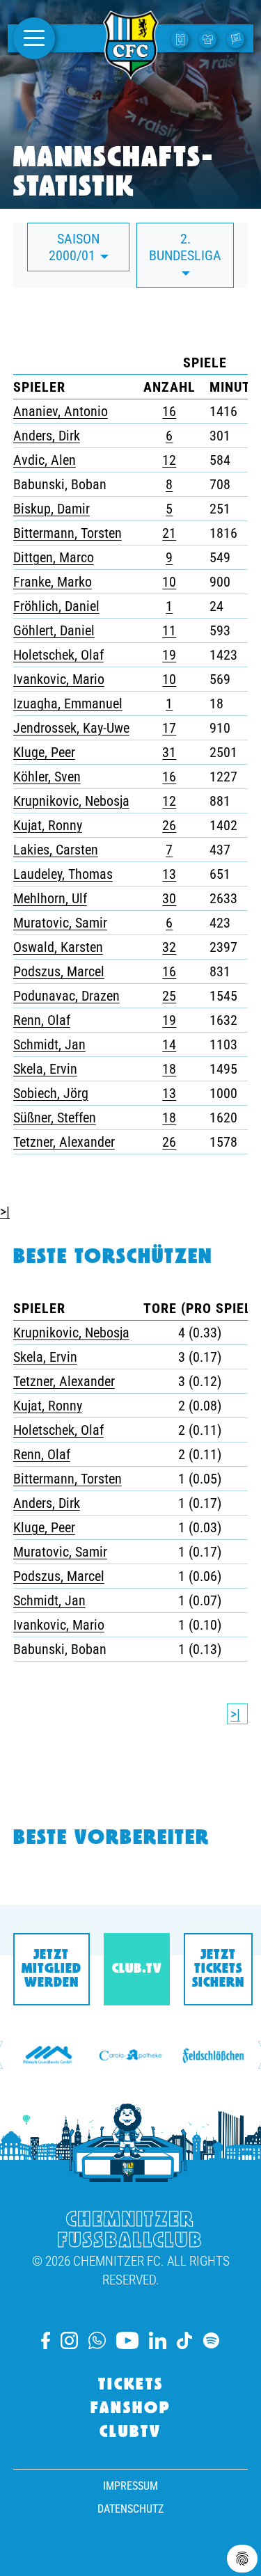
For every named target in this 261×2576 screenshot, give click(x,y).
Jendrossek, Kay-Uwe (71, 728)
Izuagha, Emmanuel (68, 703)
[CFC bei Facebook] (46, 2340)
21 (169, 533)
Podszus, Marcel (59, 971)
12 (169, 460)
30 (169, 898)
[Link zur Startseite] (131, 72)
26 (169, 825)
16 (169, 411)
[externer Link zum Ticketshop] (182, 38)
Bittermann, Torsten (68, 533)
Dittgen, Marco (54, 557)
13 (169, 874)
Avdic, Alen (45, 460)
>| (5, 1211)
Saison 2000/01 (74, 247)
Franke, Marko (53, 582)
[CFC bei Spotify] (211, 2340)
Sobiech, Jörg (51, 1093)
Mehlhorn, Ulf (50, 898)
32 (169, 947)
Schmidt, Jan (49, 1044)
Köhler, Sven (47, 777)
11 (169, 630)
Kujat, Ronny (48, 825)
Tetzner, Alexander (64, 1142)
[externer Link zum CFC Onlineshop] (209, 38)
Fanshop (131, 2409)
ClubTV (130, 2433)
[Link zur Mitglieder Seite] (237, 38)
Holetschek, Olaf (58, 655)
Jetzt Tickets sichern (218, 1969)
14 (169, 1044)
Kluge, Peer (44, 752)
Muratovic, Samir (60, 923)
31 (169, 752)
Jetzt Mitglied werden (52, 1969)
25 (169, 996)
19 (169, 655)
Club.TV (137, 1969)
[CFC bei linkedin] (158, 2340)
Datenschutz (130, 2509)
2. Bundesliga (185, 247)
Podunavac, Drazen (66, 996)
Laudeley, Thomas (63, 874)
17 (169, 728)
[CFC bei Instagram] (69, 2340)
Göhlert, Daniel (54, 630)
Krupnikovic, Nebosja (71, 801)
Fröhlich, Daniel (56, 606)
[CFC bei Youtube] (127, 2340)
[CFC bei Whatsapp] (97, 2340)
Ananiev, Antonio (61, 411)
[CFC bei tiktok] (184, 2340)
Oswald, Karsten (58, 947)
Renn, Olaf (42, 1020)
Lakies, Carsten (56, 850)
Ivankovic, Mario (59, 679)
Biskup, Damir (52, 509)
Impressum (130, 2486)
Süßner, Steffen (55, 1118)
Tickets (131, 2385)
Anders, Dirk (47, 436)
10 (169, 582)
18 (169, 1069)
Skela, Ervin (45, 1069)
